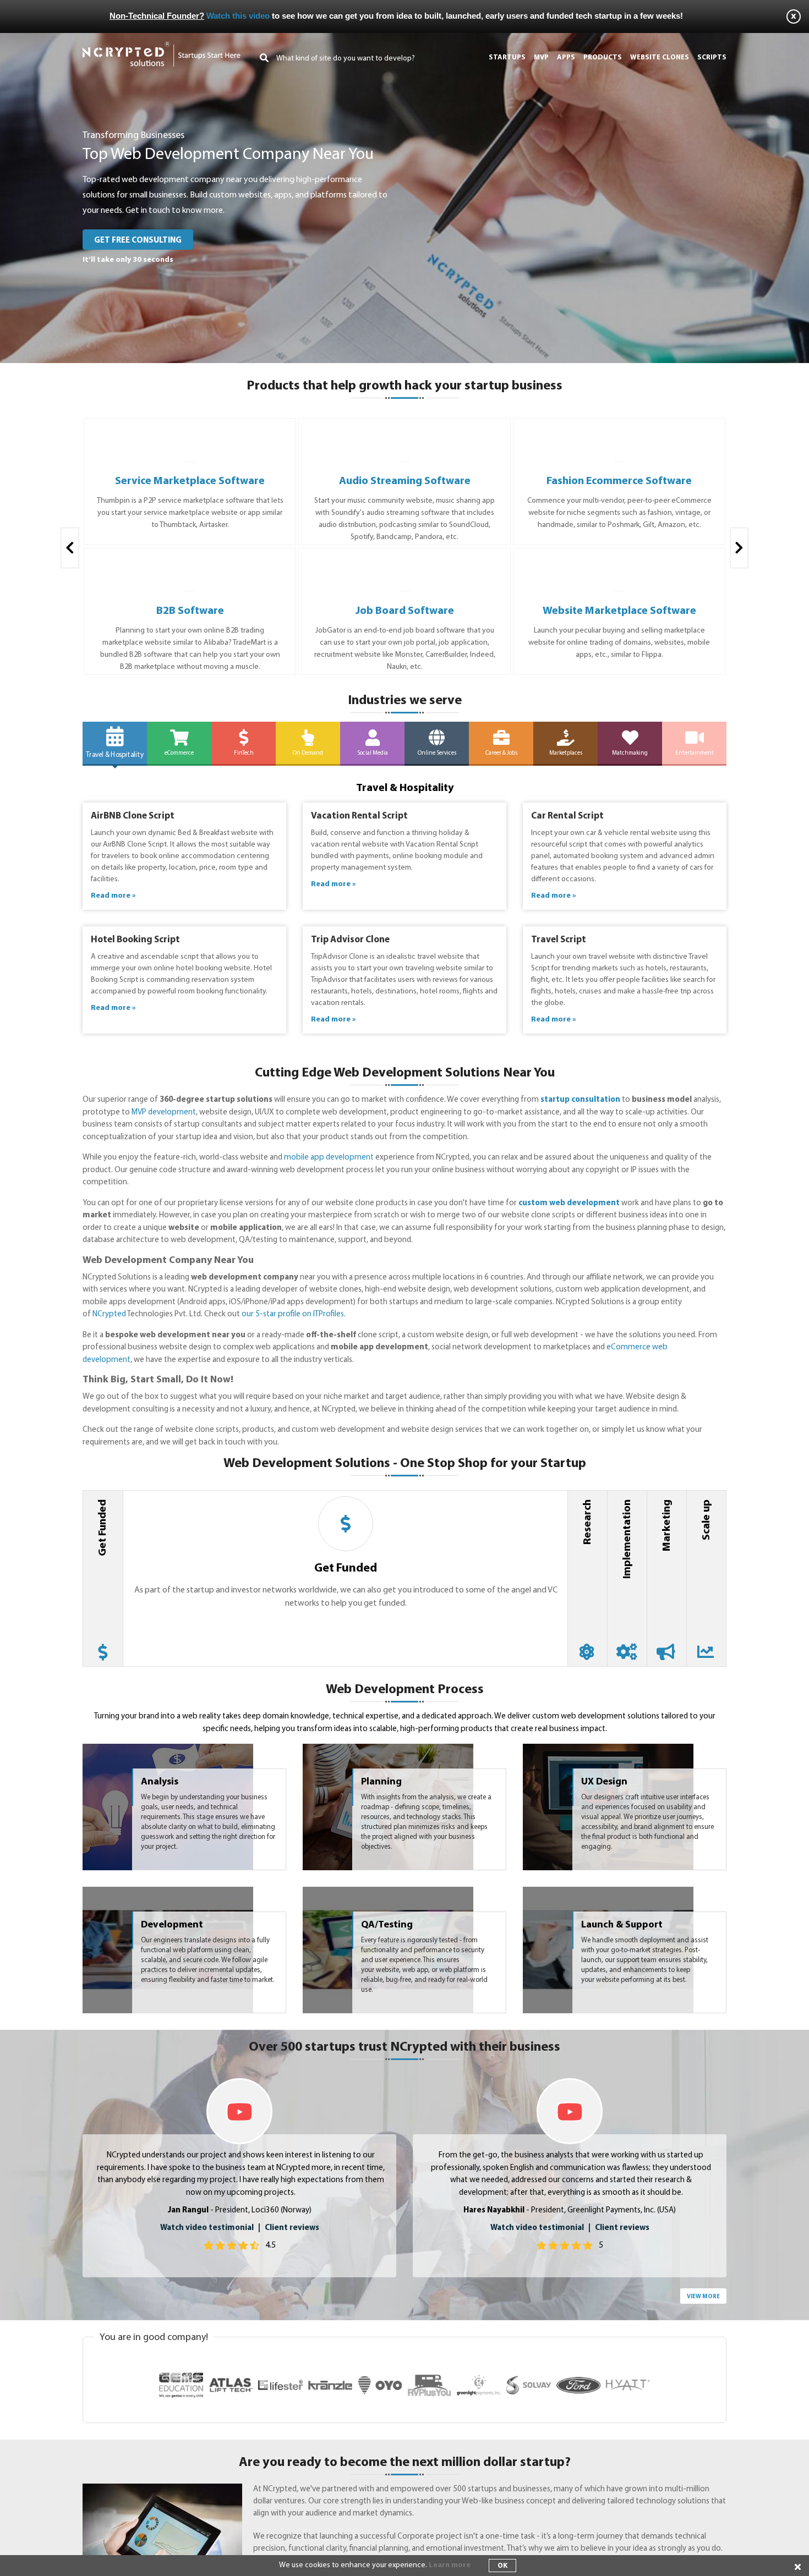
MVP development (164, 1113)
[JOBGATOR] (190, 559)
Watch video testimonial (207, 2228)
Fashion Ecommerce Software (404, 481)
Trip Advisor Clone (350, 940)
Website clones (660, 57)
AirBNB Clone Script (133, 816)
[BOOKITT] (619, 429)
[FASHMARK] (405, 429)
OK (502, 2566)
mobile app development (329, 1158)
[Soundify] (190, 429)
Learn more (450, 2565)
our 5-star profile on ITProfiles (293, 1314)
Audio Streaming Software (190, 481)
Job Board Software (190, 611)
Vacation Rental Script (359, 816)
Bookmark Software (619, 481)
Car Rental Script (567, 816)
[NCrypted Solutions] (162, 46)
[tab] (103, 1578)
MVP (541, 57)
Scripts (712, 57)
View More (703, 2297)
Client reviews (292, 2228)
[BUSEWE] (405, 559)
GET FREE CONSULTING (138, 241)
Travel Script (559, 940)
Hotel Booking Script (135, 940)
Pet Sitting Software (619, 611)
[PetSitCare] (619, 559)
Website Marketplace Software (405, 611)
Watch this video (238, 16)
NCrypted (109, 1314)
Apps (566, 57)
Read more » (113, 896)
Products (603, 57)
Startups (507, 57)
